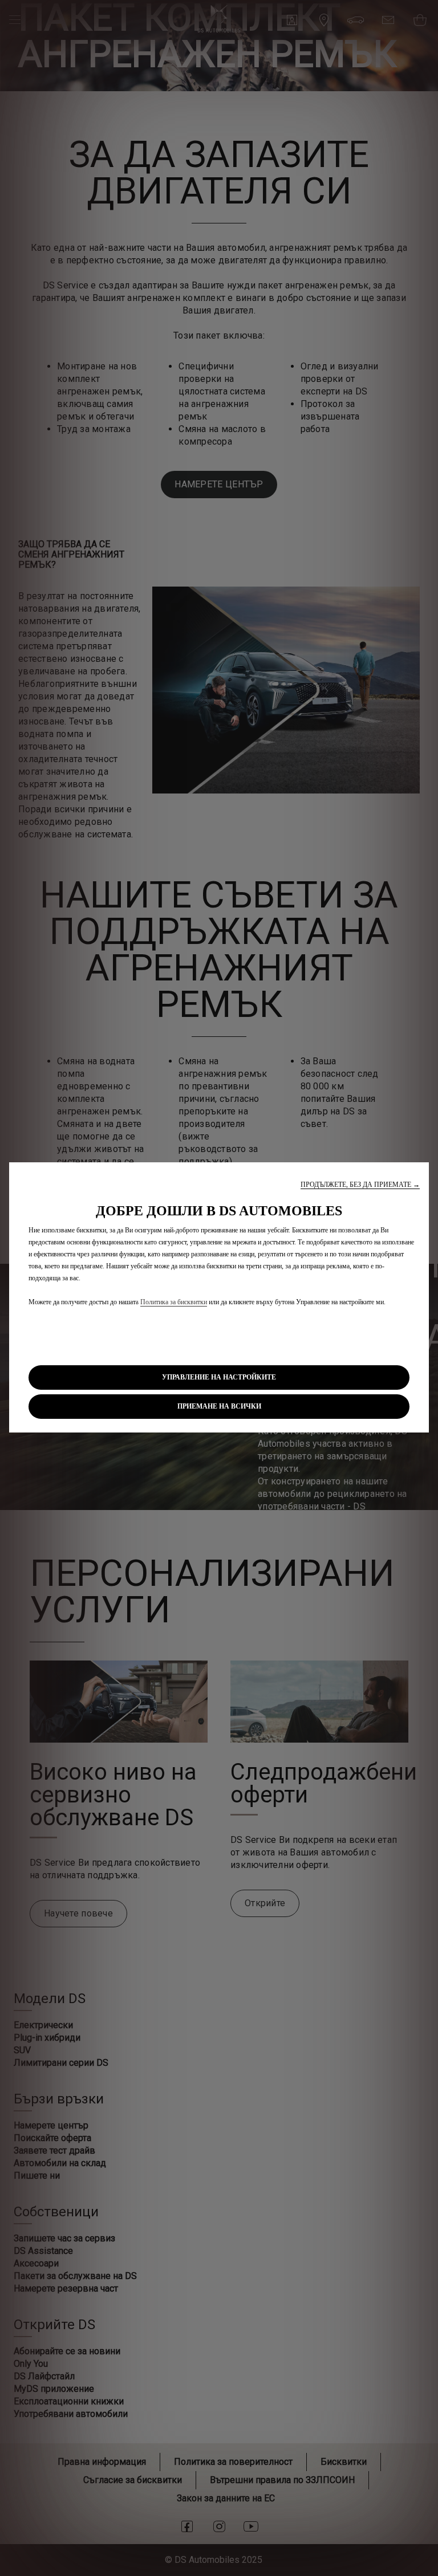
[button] (360, 1185)
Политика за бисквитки (174, 1302)
